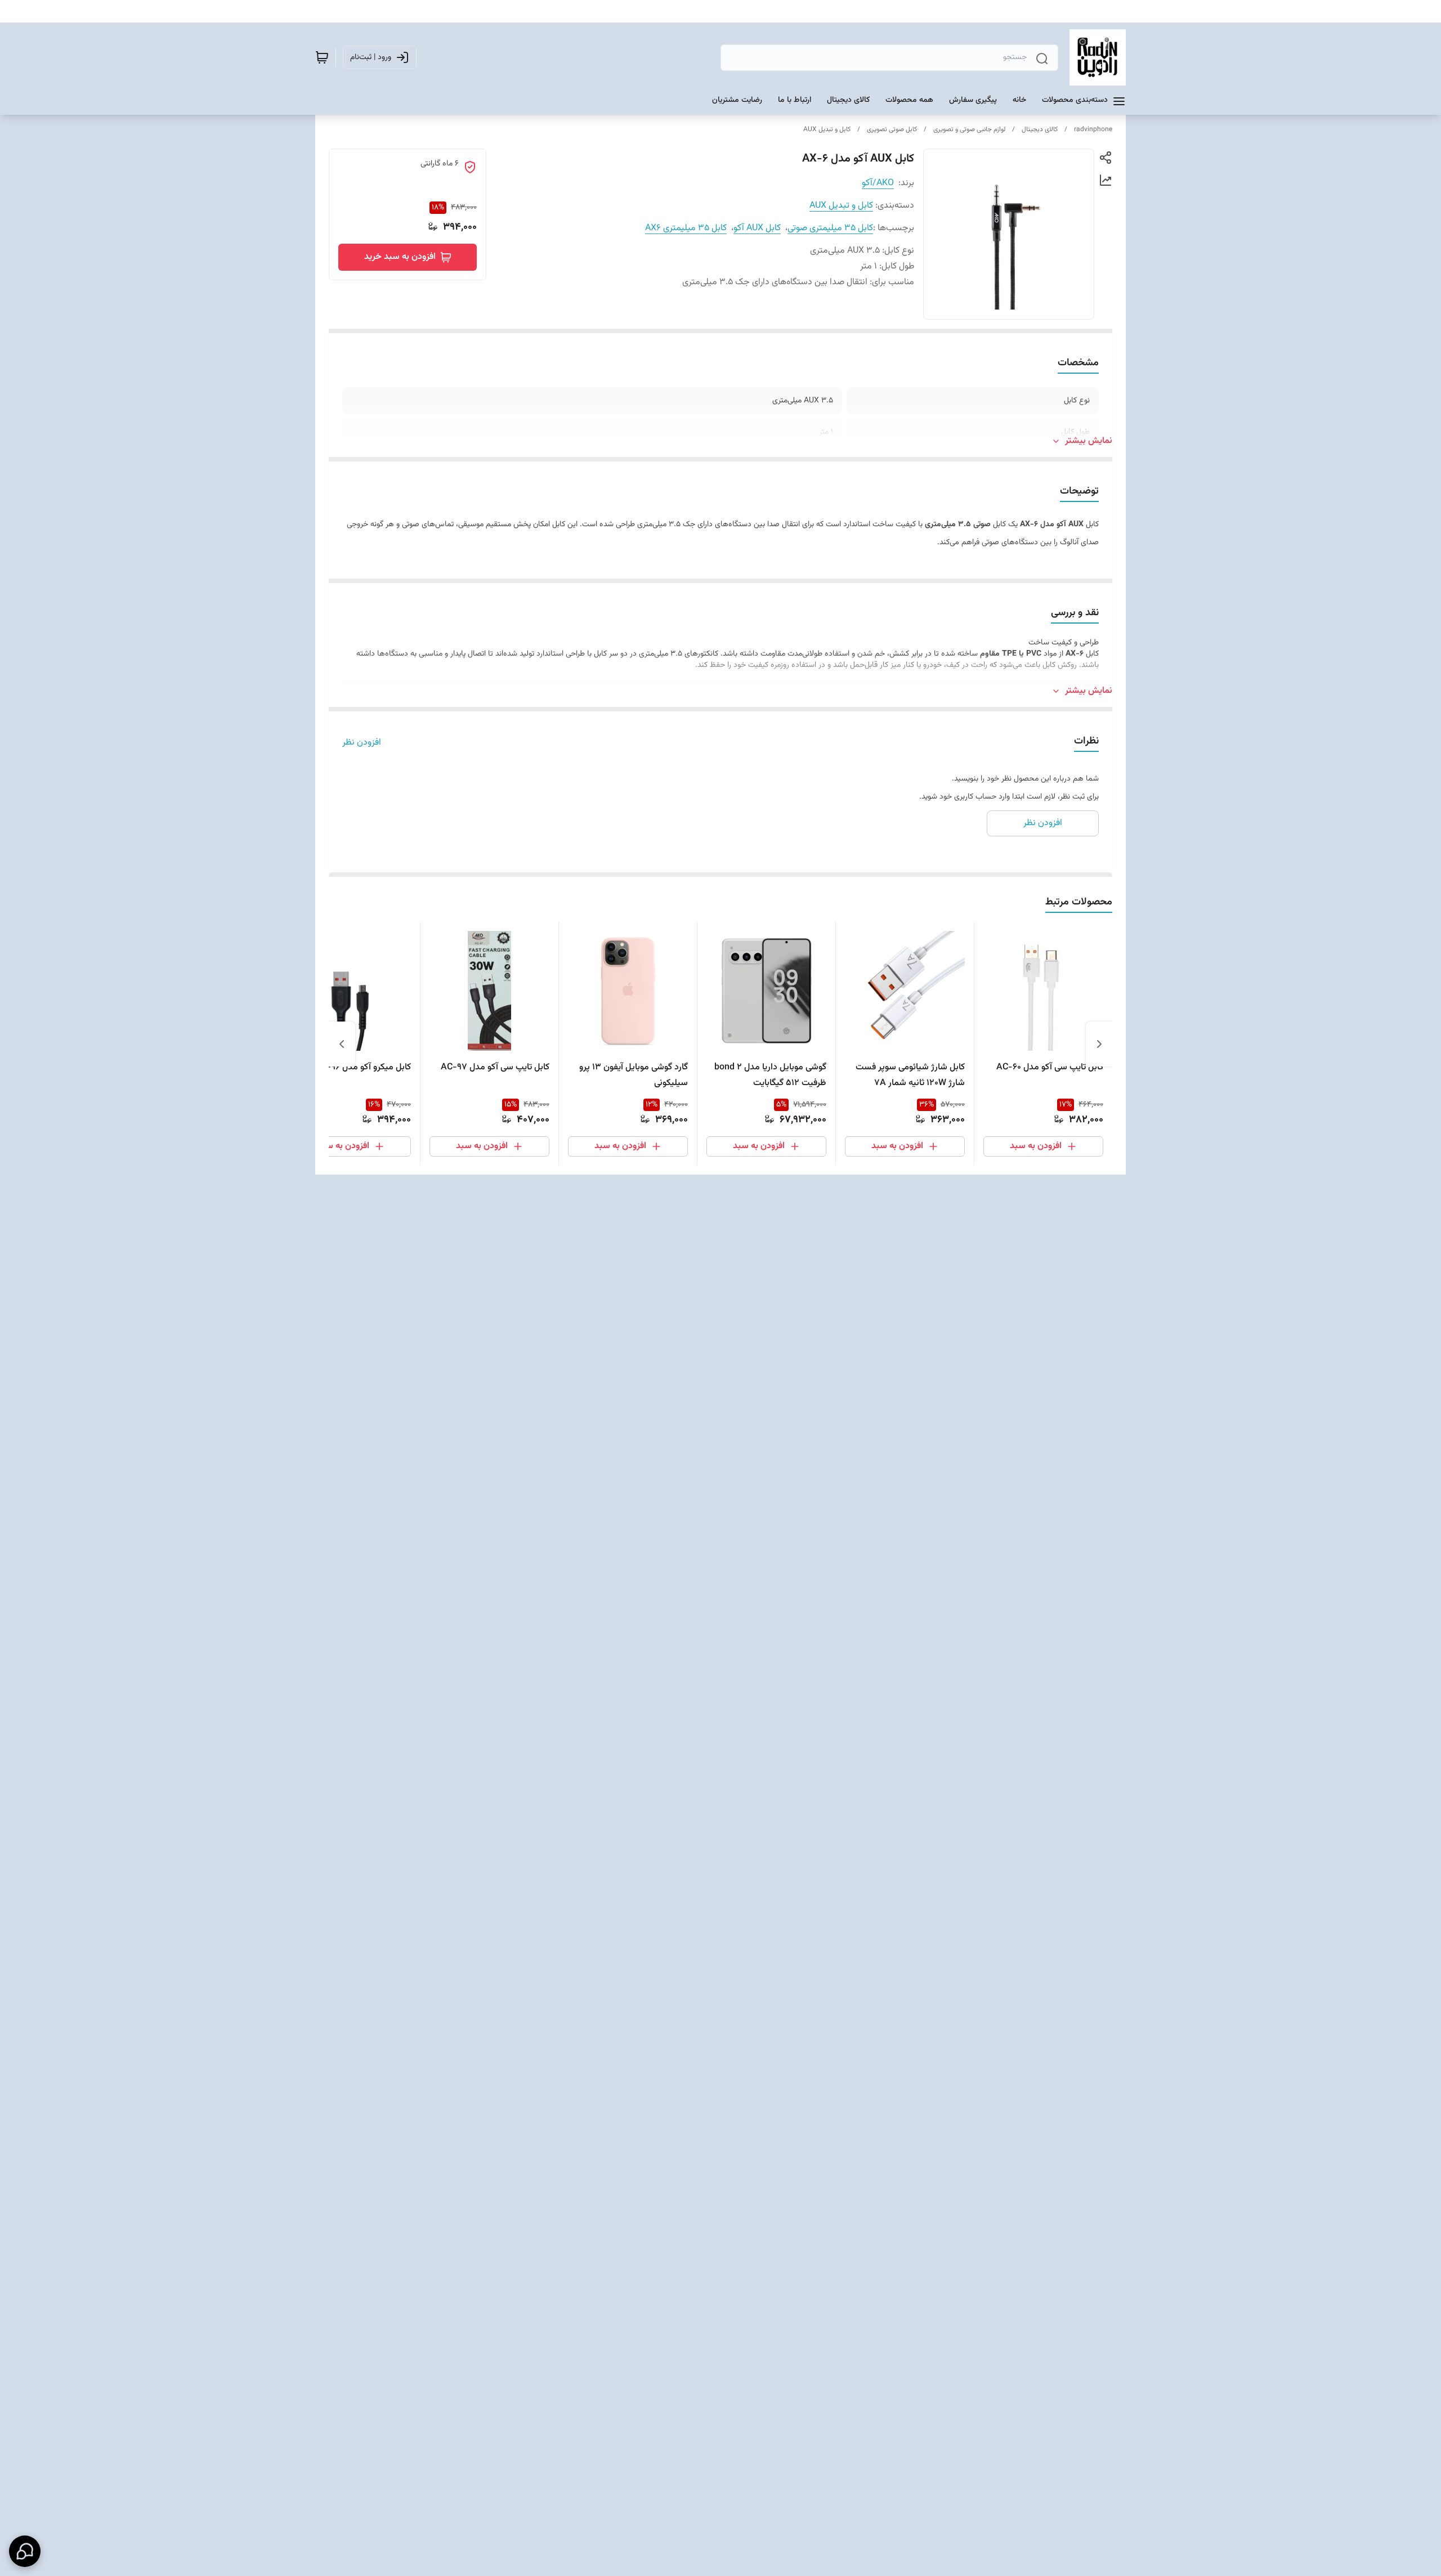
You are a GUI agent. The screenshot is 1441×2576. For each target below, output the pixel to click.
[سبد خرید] (322, 57)
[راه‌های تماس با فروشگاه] (25, 2551)
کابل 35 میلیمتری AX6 (686, 228)
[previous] (1099, 1044)
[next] (342, 1044)
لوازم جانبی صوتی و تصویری (969, 129)
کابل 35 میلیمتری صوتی (830, 228)
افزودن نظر (362, 743)
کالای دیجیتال (1040, 129)
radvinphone (1093, 129)
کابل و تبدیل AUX (827, 129)
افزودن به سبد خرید (400, 257)
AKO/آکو (878, 183)
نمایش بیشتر (1089, 441)
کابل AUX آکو (757, 228)
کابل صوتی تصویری (892, 129)
